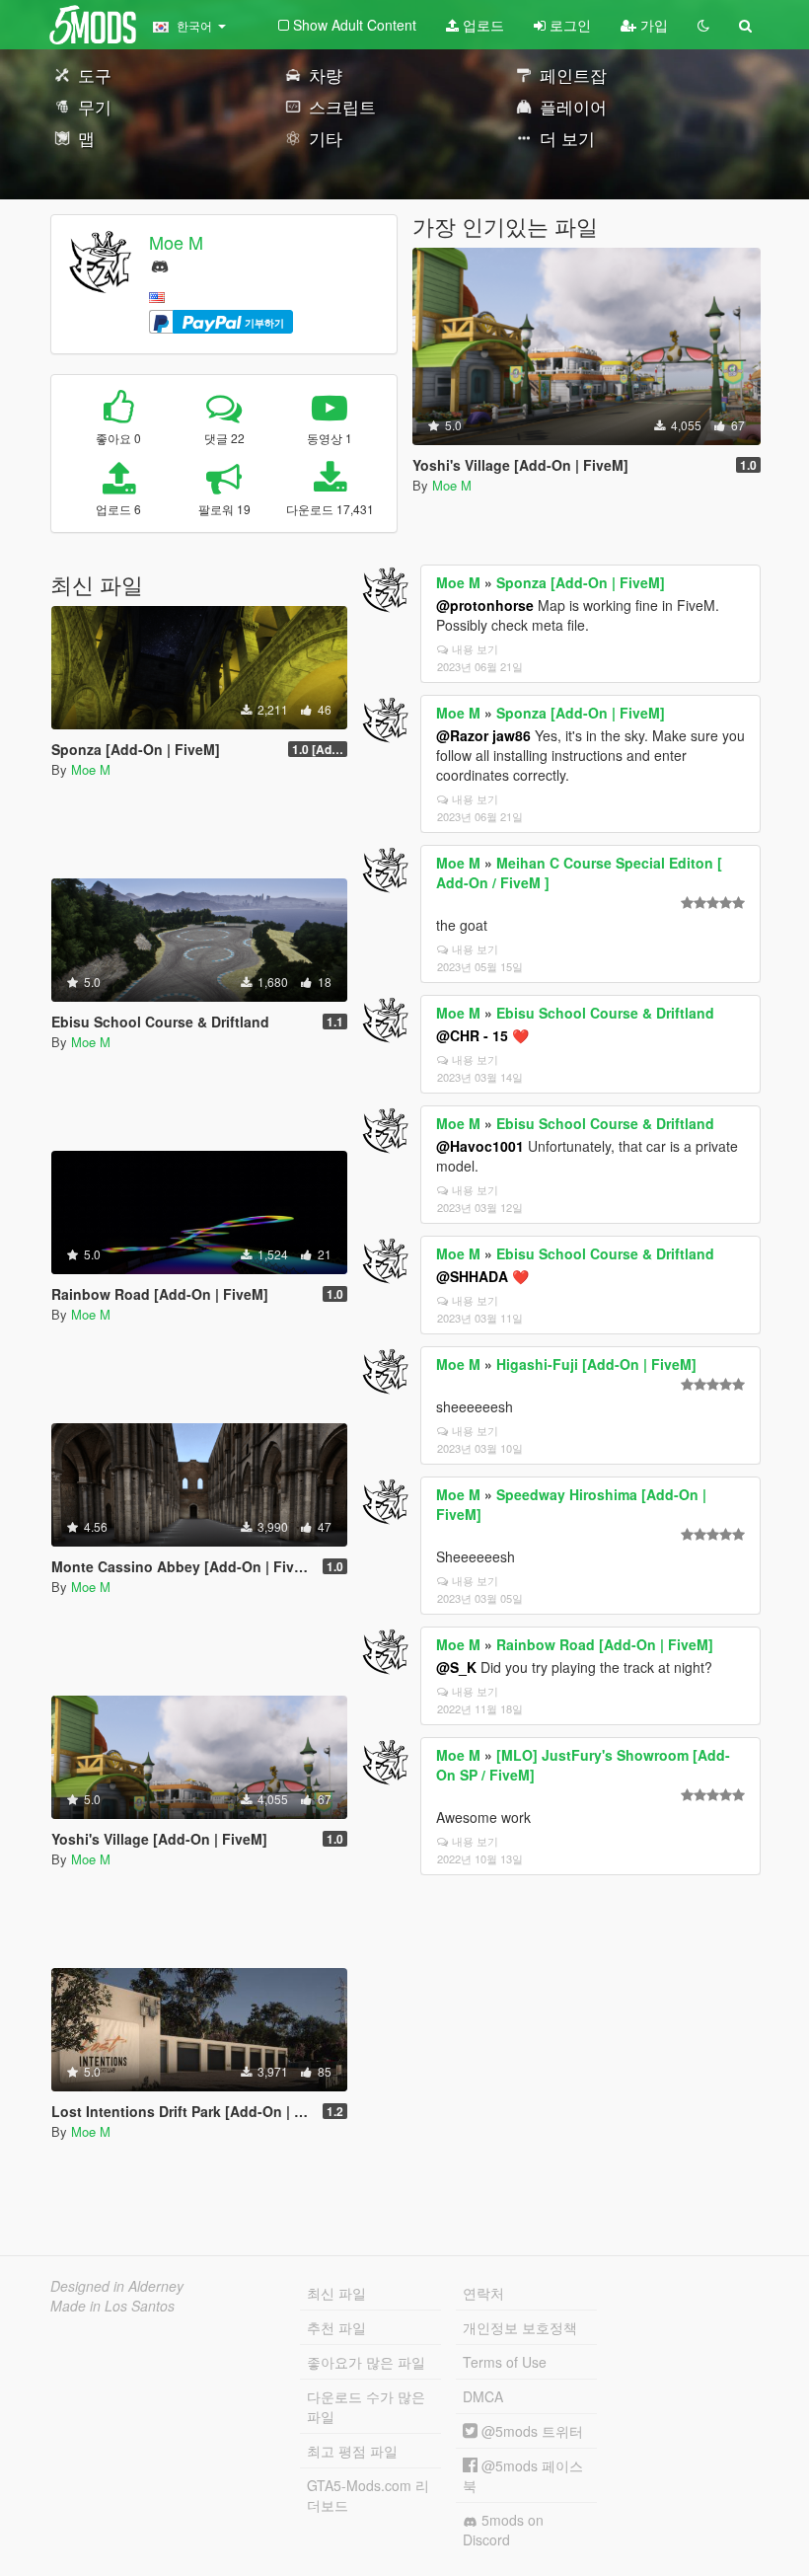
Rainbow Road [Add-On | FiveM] (605, 1644)
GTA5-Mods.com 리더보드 (368, 2495)
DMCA (483, 2396)
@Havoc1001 (480, 1146)
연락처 (483, 2293)
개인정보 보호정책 (520, 2327)
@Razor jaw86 (483, 735)
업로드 (481, 25)
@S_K (456, 1667)
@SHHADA (472, 1276)
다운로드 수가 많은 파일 (366, 2406)
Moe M (176, 242)
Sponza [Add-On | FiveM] (581, 582)
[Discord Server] (160, 264)
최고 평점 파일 (352, 2451)
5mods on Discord (503, 2530)
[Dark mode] (703, 25)
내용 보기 (475, 648)
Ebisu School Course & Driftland (605, 1013)
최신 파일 (336, 2293)
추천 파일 (336, 2327)
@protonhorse (485, 605)
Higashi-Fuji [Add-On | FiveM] (596, 1364)
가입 (652, 25)
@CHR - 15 (472, 1035)
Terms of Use (505, 2362)
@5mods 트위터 (530, 2431)
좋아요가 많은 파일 (366, 2362)
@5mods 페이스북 (523, 2475)
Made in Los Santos (112, 2306)
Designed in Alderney (117, 2286)
